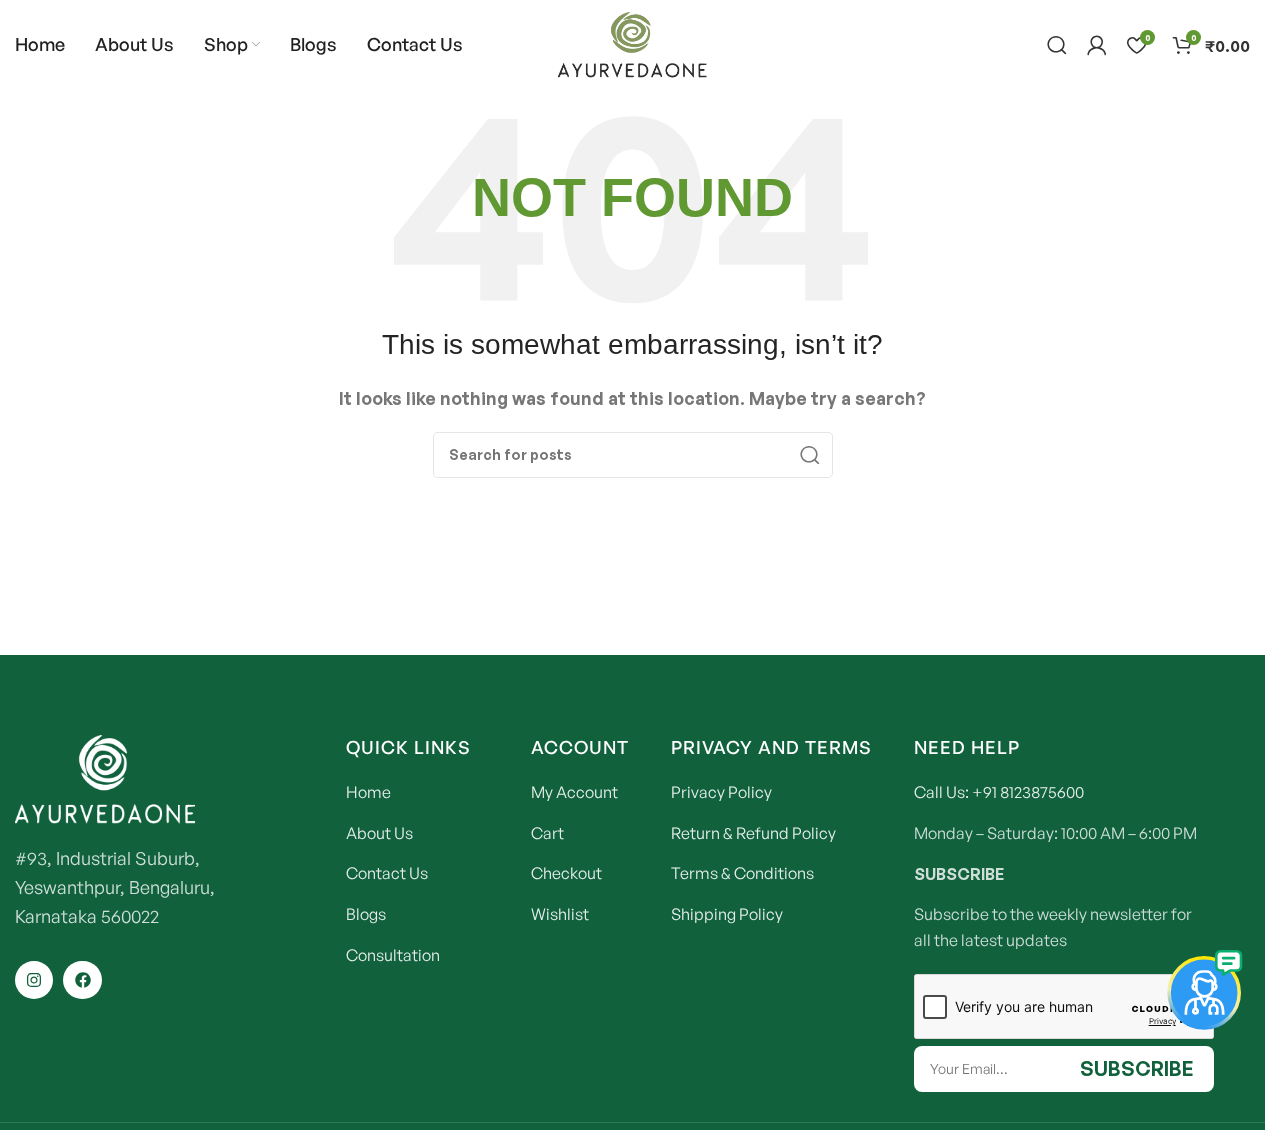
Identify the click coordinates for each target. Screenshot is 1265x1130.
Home (368, 792)
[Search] (1057, 45)
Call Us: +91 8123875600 (999, 792)
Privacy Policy (721, 792)
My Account (574, 792)
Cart (547, 833)
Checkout (566, 873)
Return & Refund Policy (753, 833)
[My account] (1097, 45)
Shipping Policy (727, 914)
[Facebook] (82, 980)
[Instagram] (34, 980)
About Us (379, 833)
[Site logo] (633, 43)
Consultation (393, 955)
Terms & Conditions (742, 873)
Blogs (366, 914)
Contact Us (387, 873)
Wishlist (560, 914)
